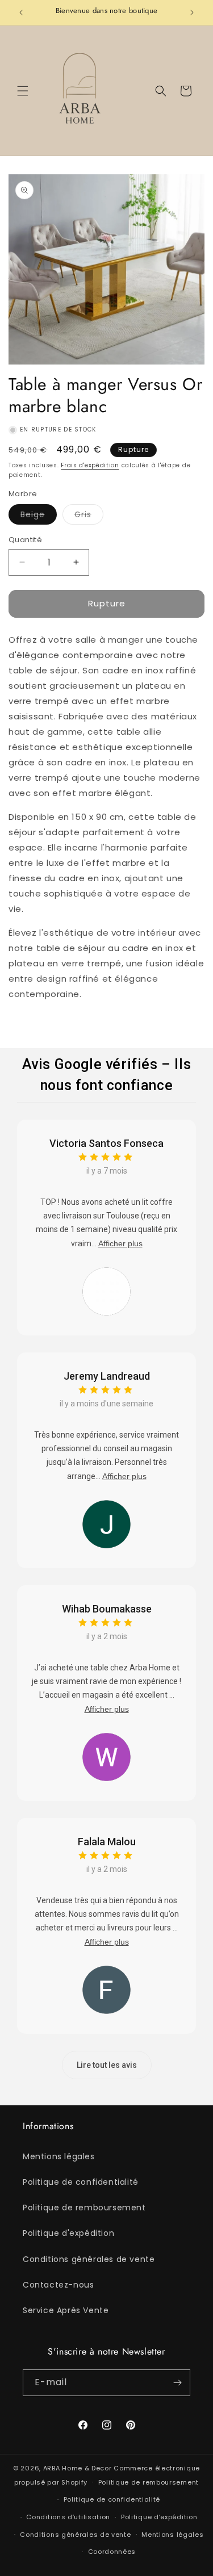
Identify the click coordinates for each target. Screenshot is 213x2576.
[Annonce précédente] (21, 12)
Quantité (25, 540)
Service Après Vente (66, 2310)
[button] (23, 91)
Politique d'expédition (68, 2233)
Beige (39, 516)
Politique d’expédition (159, 2517)
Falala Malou (107, 1842)
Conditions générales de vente (89, 2259)
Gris (89, 516)
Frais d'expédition (90, 465)
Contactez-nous (58, 2285)
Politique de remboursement (84, 2208)
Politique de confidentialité (81, 2182)
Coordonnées (112, 2552)
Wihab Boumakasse (107, 1609)
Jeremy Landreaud (107, 1376)
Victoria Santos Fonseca (106, 1143)
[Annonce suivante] (192, 12)
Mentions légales (59, 2156)
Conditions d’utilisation (68, 2517)
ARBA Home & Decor (78, 2468)
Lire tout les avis (107, 2065)
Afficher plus (120, 1243)
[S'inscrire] (177, 2383)
